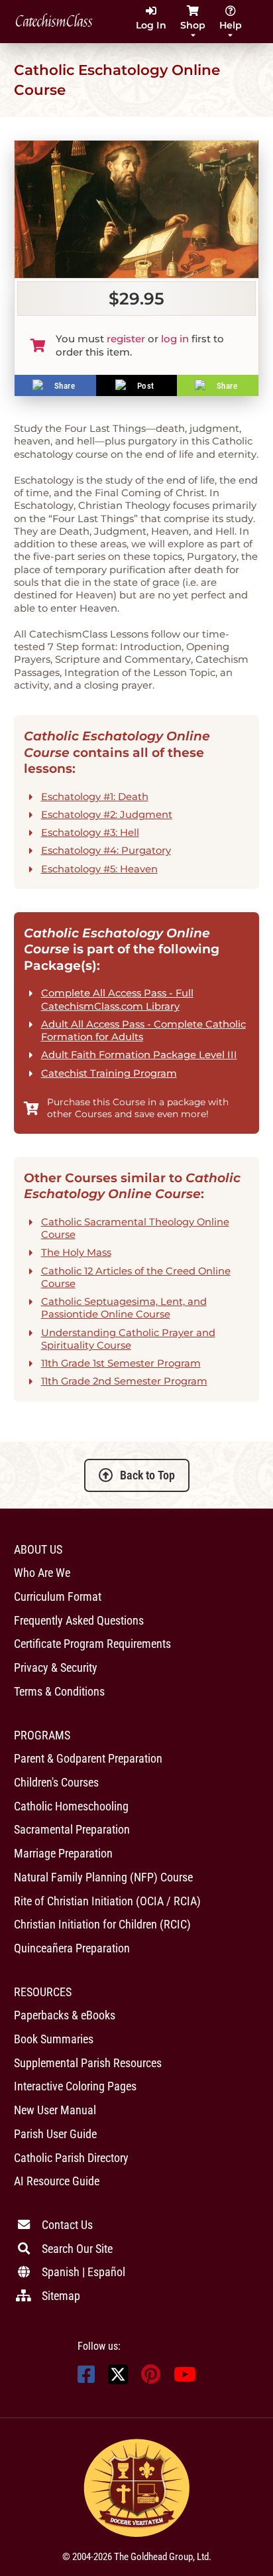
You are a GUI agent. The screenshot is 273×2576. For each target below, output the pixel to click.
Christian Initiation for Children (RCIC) (102, 1924)
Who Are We (42, 1573)
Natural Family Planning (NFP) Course (103, 1877)
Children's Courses (56, 1782)
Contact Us (67, 2225)
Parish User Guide (55, 2134)
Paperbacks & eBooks (65, 2015)
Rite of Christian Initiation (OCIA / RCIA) (107, 1901)
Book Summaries (54, 2039)
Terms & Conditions (59, 1691)
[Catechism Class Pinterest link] (151, 2378)
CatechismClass (54, 22)
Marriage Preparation (63, 1853)
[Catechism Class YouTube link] (185, 2378)
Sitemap (61, 2296)
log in (175, 339)
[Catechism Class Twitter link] (118, 2381)
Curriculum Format (58, 1596)
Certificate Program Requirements (92, 1644)
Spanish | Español (83, 2272)
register (126, 339)
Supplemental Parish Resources (88, 2063)
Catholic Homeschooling (71, 1806)
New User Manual (55, 2110)
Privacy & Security (56, 1667)
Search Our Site (77, 2249)
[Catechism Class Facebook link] (86, 2378)
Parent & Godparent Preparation (88, 1758)
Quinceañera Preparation (72, 1948)
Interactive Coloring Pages (75, 2086)
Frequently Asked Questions (79, 1620)
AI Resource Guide (57, 2181)
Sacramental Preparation (72, 1829)
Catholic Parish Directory (71, 2158)
